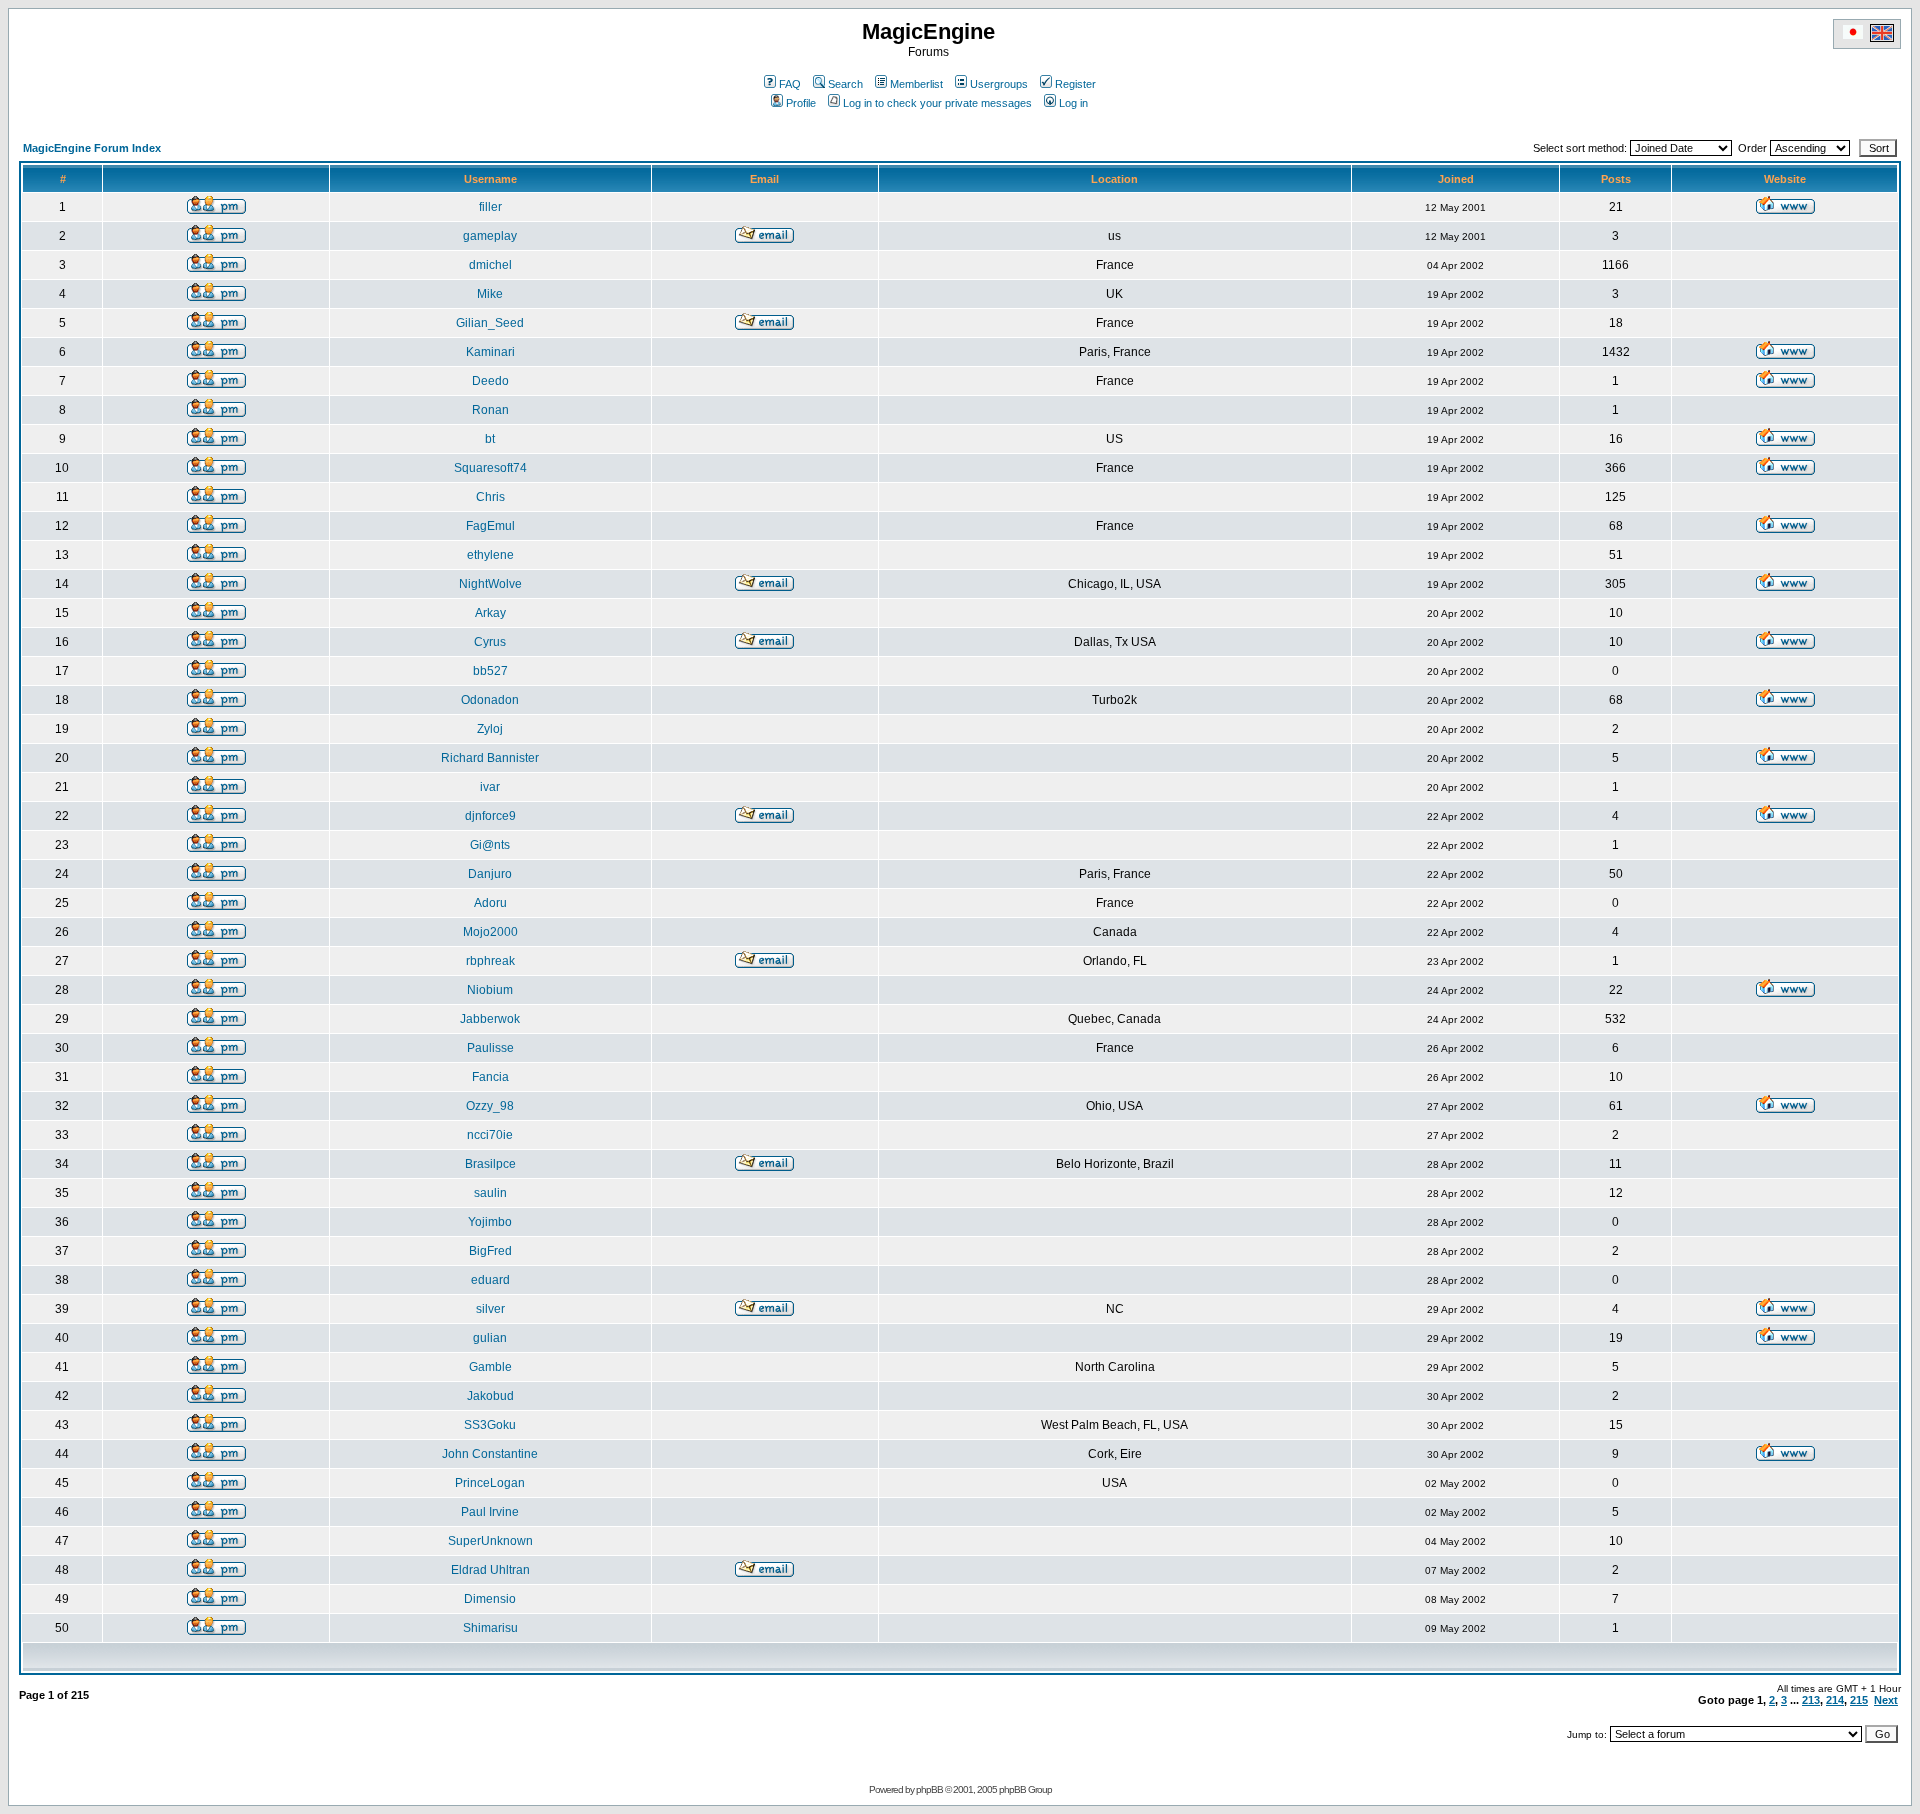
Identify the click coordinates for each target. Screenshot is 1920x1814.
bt (490, 439)
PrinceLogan (490, 1483)
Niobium (490, 990)
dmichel (490, 265)
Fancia (490, 1077)
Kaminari (490, 352)
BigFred (490, 1251)
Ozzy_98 (490, 1106)
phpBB (929, 1789)
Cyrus (490, 642)
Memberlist (916, 84)
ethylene (490, 555)
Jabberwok (490, 1019)
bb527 (490, 671)
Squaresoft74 (490, 468)
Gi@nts (490, 845)
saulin (490, 1193)
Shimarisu (490, 1628)
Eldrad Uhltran (490, 1570)
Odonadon (490, 700)
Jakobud (490, 1396)
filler (490, 207)
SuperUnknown (490, 1541)
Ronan (490, 410)
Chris (490, 497)
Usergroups (999, 84)
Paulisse (490, 1048)
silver (490, 1309)
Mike (490, 294)
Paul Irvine (490, 1512)
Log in (1073, 103)
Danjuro (490, 874)
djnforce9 (490, 816)
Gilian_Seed (490, 323)
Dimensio (490, 1599)
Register (1075, 84)
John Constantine (490, 1454)
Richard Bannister (490, 758)
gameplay (490, 236)
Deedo (490, 381)
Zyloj (490, 729)
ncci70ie (490, 1135)
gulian (490, 1338)
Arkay (490, 613)
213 (1811, 1700)
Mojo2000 (490, 932)
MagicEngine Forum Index (92, 148)
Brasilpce (490, 1164)
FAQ (790, 84)
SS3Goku (490, 1425)
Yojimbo (490, 1222)
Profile (801, 103)
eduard (490, 1280)
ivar (490, 787)
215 (1859, 1700)
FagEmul (490, 526)
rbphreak (490, 961)
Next (1886, 1700)
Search (845, 84)
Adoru (490, 903)
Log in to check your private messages (937, 103)
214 (1835, 1700)
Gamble (490, 1367)
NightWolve (490, 584)
